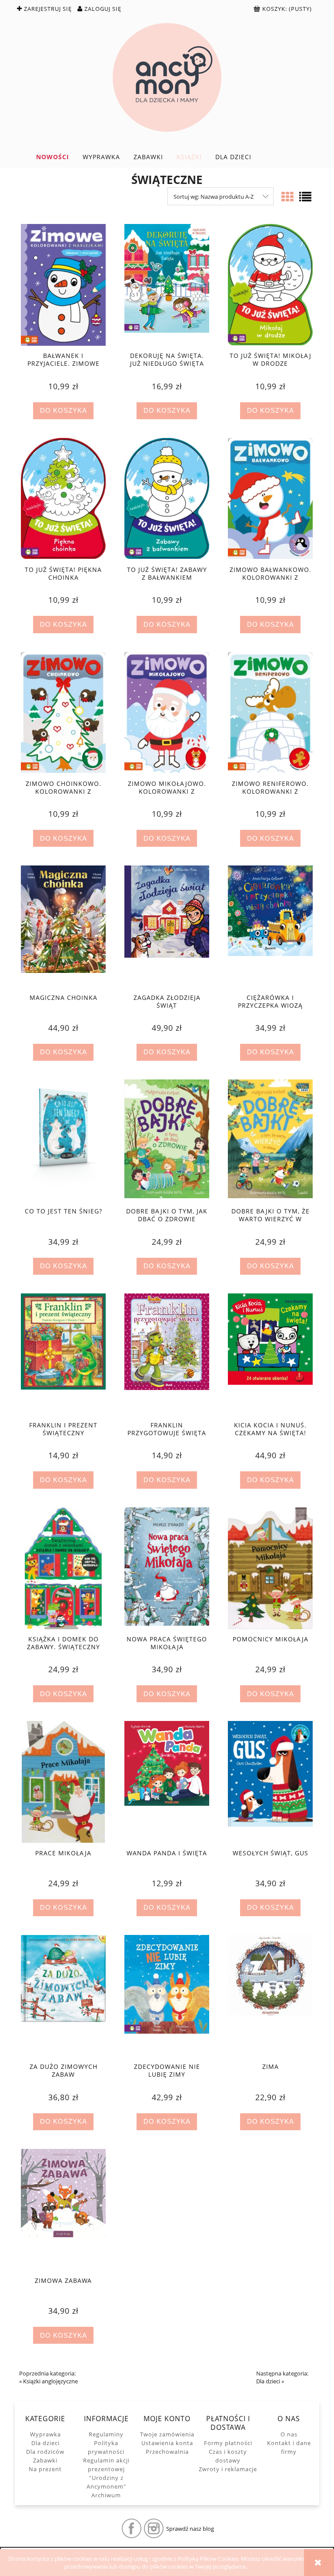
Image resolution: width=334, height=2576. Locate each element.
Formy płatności (228, 2443)
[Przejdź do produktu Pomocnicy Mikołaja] (270, 1568)
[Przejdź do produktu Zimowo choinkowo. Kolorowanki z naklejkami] (63, 713)
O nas (289, 2434)
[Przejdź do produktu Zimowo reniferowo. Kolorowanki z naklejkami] (270, 713)
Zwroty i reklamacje (228, 2469)
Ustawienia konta (167, 2443)
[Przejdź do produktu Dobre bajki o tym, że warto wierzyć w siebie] (270, 1140)
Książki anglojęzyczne (50, 2381)
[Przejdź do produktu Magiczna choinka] (63, 926)
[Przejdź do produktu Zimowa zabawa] (63, 2210)
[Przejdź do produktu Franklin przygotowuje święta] (167, 1354)
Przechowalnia (167, 2452)
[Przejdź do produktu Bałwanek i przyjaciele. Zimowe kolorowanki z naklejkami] (63, 285)
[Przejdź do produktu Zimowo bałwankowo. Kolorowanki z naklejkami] (270, 499)
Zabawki (45, 2460)
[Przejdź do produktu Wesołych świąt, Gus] (270, 1782)
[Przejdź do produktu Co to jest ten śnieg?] (63, 1140)
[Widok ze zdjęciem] (287, 197)
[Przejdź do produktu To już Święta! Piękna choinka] (63, 499)
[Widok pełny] (305, 197)
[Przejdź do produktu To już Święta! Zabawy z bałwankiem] (167, 499)
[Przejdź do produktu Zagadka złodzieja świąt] (167, 926)
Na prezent (45, 2469)
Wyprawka (45, 2434)
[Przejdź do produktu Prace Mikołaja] (63, 1782)
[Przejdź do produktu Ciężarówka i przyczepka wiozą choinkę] (270, 926)
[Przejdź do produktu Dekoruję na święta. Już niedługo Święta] (167, 285)
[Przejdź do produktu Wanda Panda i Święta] (167, 1782)
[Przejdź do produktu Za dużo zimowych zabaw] (63, 1996)
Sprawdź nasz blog (190, 2529)
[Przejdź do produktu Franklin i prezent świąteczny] (63, 1354)
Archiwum (106, 2495)
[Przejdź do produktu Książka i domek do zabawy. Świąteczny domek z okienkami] (63, 1568)
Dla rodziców (45, 2452)
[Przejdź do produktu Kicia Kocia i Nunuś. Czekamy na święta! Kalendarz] (270, 1354)
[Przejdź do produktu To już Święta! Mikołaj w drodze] (270, 285)
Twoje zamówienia (167, 2434)
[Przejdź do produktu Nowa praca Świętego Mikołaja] (167, 1568)
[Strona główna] (167, 77)
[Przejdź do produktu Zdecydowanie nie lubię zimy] (167, 1996)
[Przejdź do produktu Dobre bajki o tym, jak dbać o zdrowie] (167, 1140)
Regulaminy (106, 2434)
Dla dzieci (268, 2381)
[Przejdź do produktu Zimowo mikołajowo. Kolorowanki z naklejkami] (167, 713)
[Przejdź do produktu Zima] (270, 1996)
